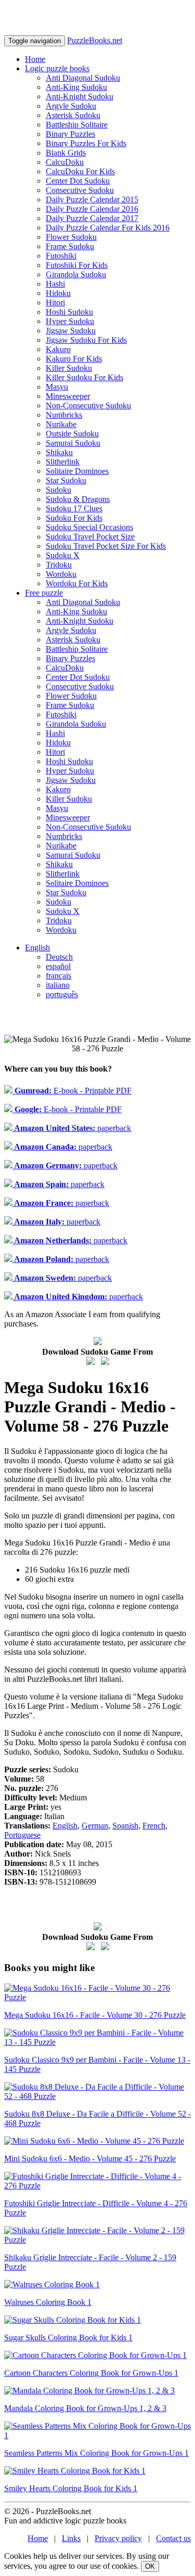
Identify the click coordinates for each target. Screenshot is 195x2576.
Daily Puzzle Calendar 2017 (92, 218)
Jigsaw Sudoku (71, 331)
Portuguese (22, 1835)
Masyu (57, 387)
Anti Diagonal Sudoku (83, 78)
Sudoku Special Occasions (89, 527)
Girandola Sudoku (76, 274)
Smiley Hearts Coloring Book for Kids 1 (71, 2488)
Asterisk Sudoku (73, 115)
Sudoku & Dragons (78, 499)
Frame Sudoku (70, 246)
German (95, 1826)
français (58, 976)
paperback (72, 1128)
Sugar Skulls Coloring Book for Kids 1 (68, 2337)
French (154, 1826)
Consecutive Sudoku (80, 190)
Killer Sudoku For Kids (84, 377)
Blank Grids (66, 153)
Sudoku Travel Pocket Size (90, 537)
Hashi (55, 284)
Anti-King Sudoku (76, 87)
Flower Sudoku (71, 237)
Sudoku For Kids (74, 518)
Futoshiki (61, 256)
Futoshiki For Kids (77, 265)
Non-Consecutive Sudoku (88, 405)
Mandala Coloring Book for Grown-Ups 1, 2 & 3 (85, 2408)
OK (150, 2566)
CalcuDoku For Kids (80, 171)
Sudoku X (63, 555)
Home (35, 59)
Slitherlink (63, 462)
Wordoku (61, 574)
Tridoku (59, 565)
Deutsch (59, 957)
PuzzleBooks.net (95, 40)
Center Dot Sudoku (78, 181)
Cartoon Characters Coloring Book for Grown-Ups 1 (91, 2373)
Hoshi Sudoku (69, 312)
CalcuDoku (65, 162)
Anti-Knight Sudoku (80, 96)
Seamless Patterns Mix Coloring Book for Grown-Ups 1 (96, 2453)
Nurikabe (61, 424)
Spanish (125, 1826)
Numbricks (64, 415)
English (37, 948)
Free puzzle (44, 593)
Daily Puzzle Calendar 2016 (92, 209)
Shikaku (59, 452)
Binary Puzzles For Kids (86, 143)
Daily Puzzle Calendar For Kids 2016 (108, 228)
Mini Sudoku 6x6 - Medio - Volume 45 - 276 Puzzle (90, 2159)
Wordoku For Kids (77, 583)
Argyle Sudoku (71, 106)
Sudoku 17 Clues (74, 508)
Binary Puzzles (70, 134)
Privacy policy (118, 2538)
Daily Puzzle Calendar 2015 (92, 199)
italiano (58, 985)
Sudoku (58, 490)
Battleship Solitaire (77, 125)
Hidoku (58, 293)
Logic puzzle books (57, 68)
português (62, 994)
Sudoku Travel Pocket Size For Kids (106, 546)
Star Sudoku (66, 480)
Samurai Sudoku (73, 443)
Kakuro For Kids (74, 359)
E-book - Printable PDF (72, 1091)
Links (71, 2538)
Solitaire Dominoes (77, 471)
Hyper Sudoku (70, 321)
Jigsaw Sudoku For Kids (86, 340)
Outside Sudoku (72, 434)
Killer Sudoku (69, 368)
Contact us (173, 2538)
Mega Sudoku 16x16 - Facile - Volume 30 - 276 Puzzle (95, 2015)
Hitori (55, 302)
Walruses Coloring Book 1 (48, 2302)
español (58, 966)
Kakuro (58, 349)
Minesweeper (68, 396)
